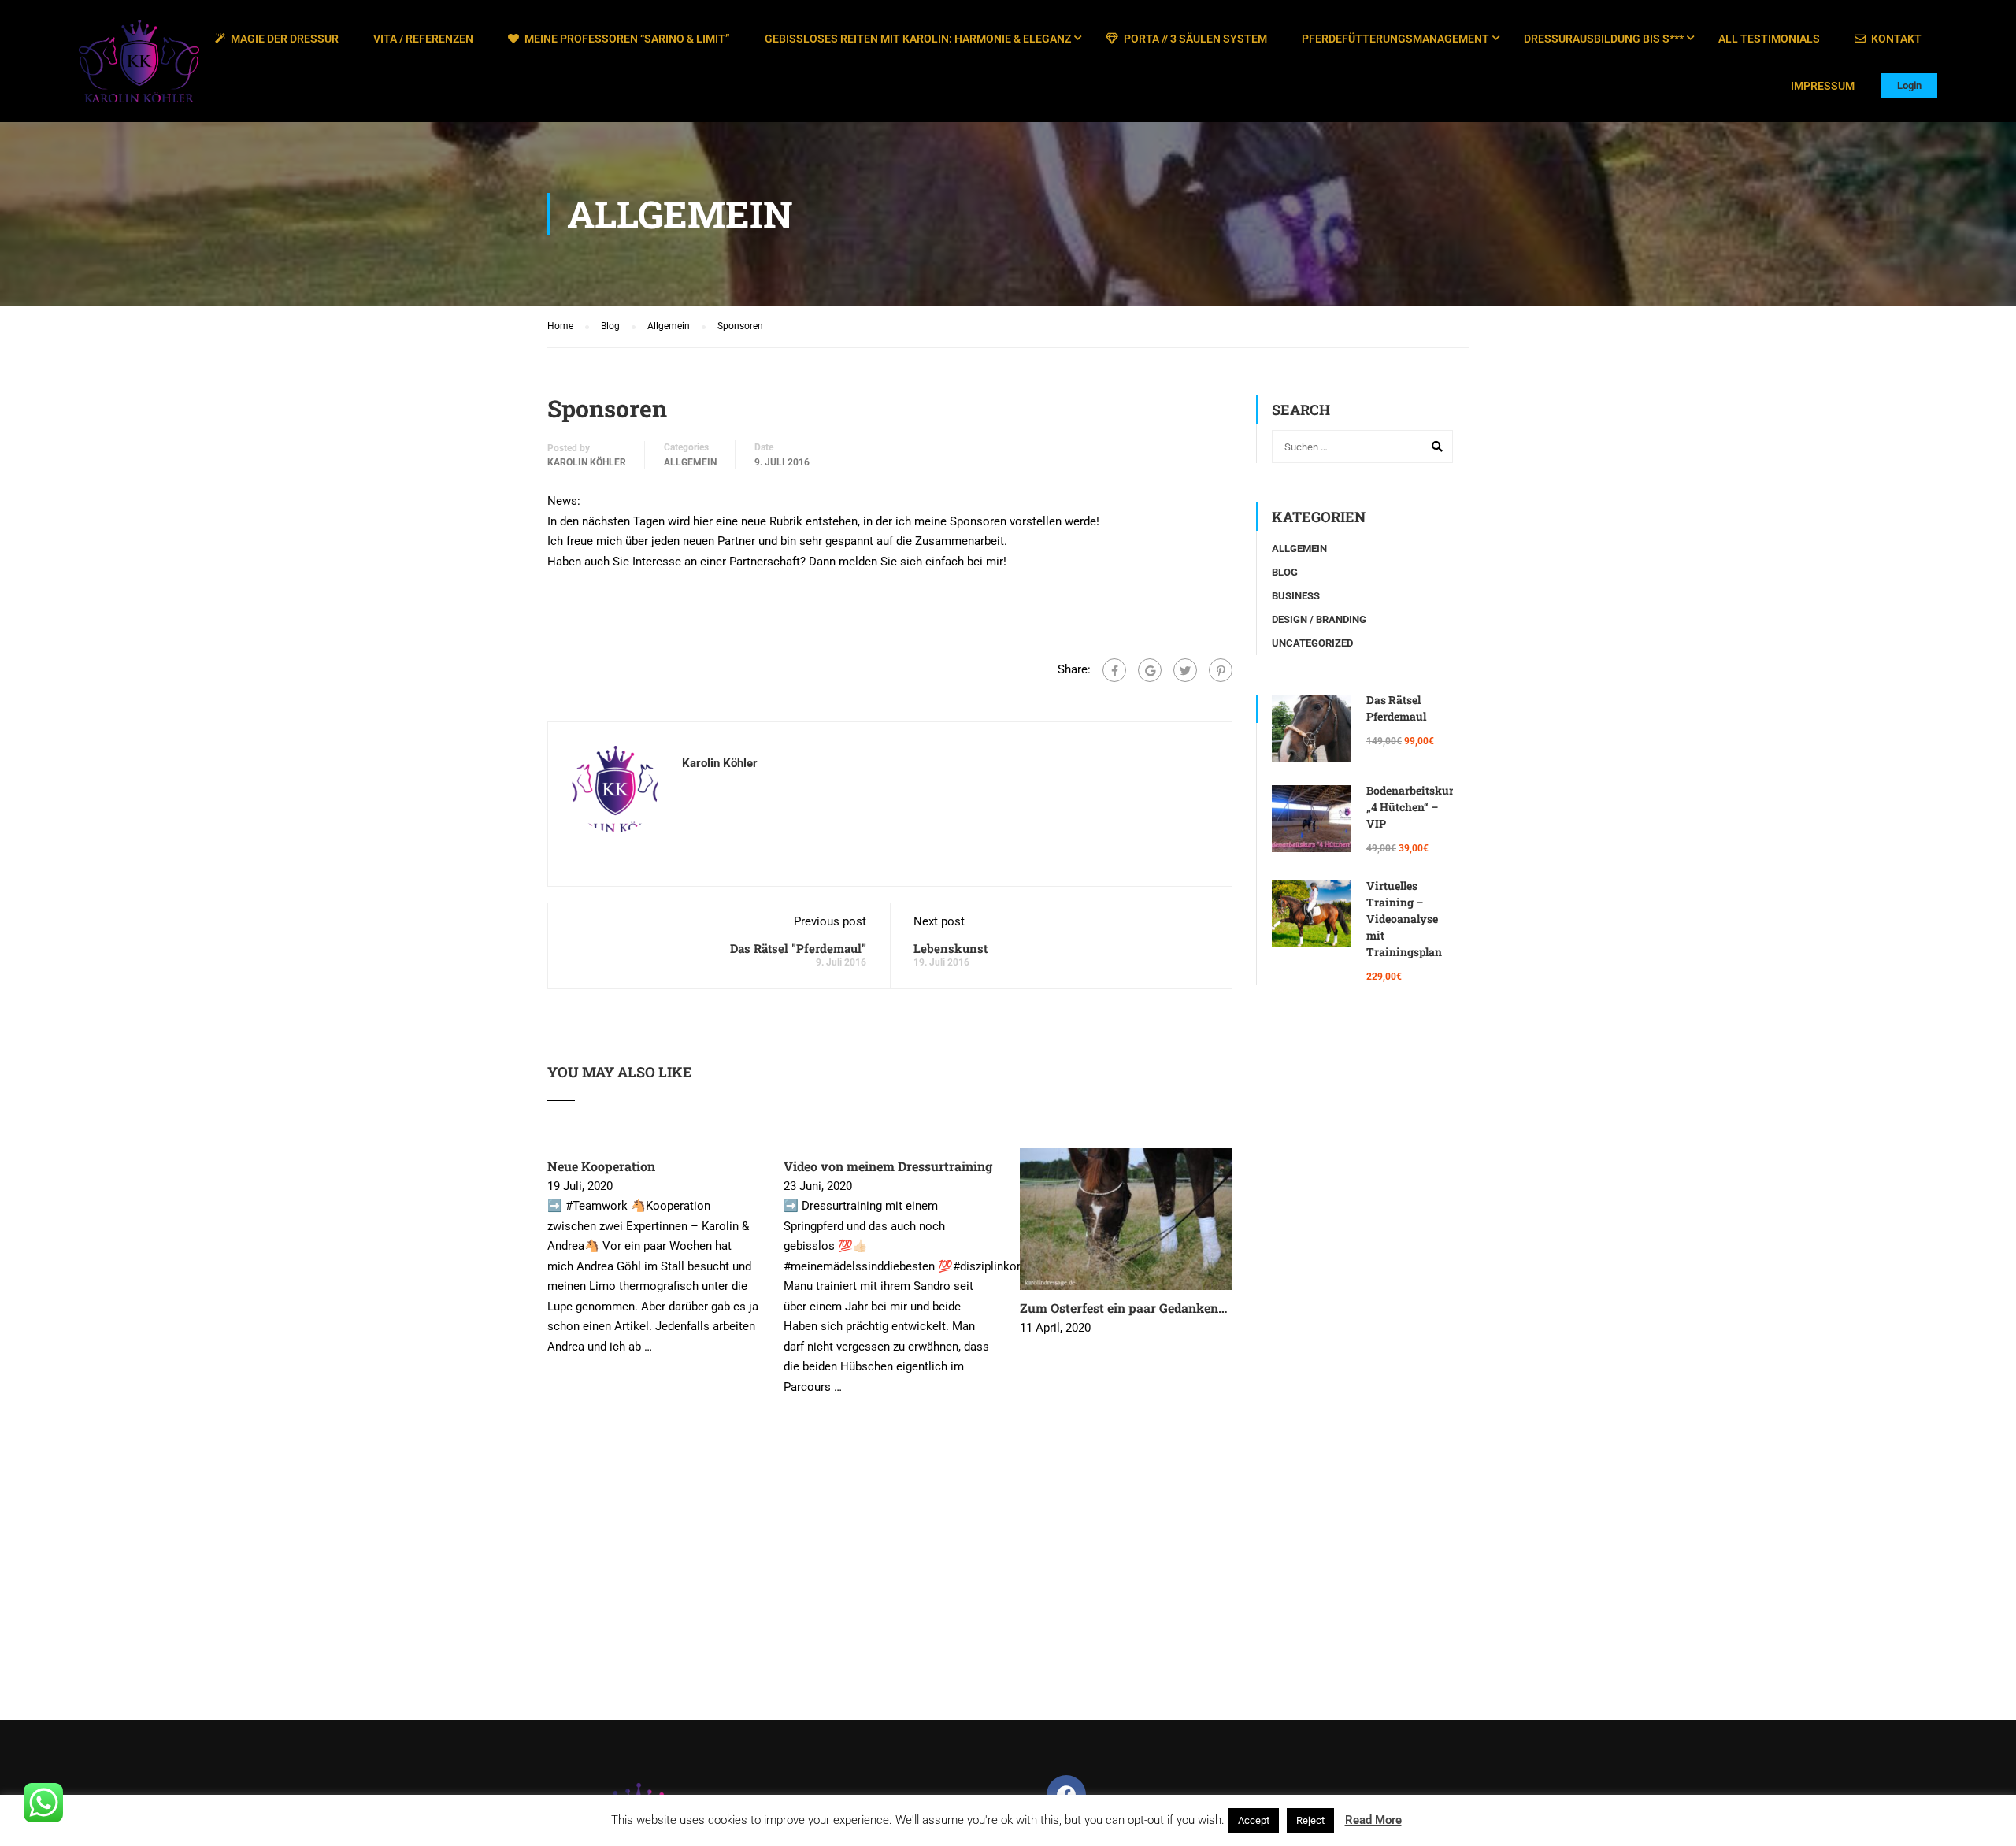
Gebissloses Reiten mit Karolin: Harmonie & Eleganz (918, 39)
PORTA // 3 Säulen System (1195, 39)
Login (1909, 85)
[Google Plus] (1150, 670)
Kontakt (1896, 39)
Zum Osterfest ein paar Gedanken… (1123, 1308)
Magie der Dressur (285, 39)
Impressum (1823, 86)
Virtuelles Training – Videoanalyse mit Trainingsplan (1404, 919)
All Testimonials (1769, 39)
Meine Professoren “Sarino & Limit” (627, 39)
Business (1296, 596)
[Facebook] (1114, 670)
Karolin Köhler (587, 462)
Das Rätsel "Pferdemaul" (798, 948)
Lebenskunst (951, 948)
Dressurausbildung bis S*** (1604, 39)
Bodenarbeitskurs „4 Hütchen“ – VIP (1413, 807)
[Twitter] (1185, 670)
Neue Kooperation (601, 1166)
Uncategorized (1312, 643)
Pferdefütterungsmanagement (1395, 39)
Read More (1373, 1820)
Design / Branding (1319, 619)
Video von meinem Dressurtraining (888, 1166)
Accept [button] (1254, 1820)
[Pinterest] (1221, 670)
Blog (1285, 572)
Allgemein (690, 462)
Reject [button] (1310, 1820)
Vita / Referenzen (423, 39)
